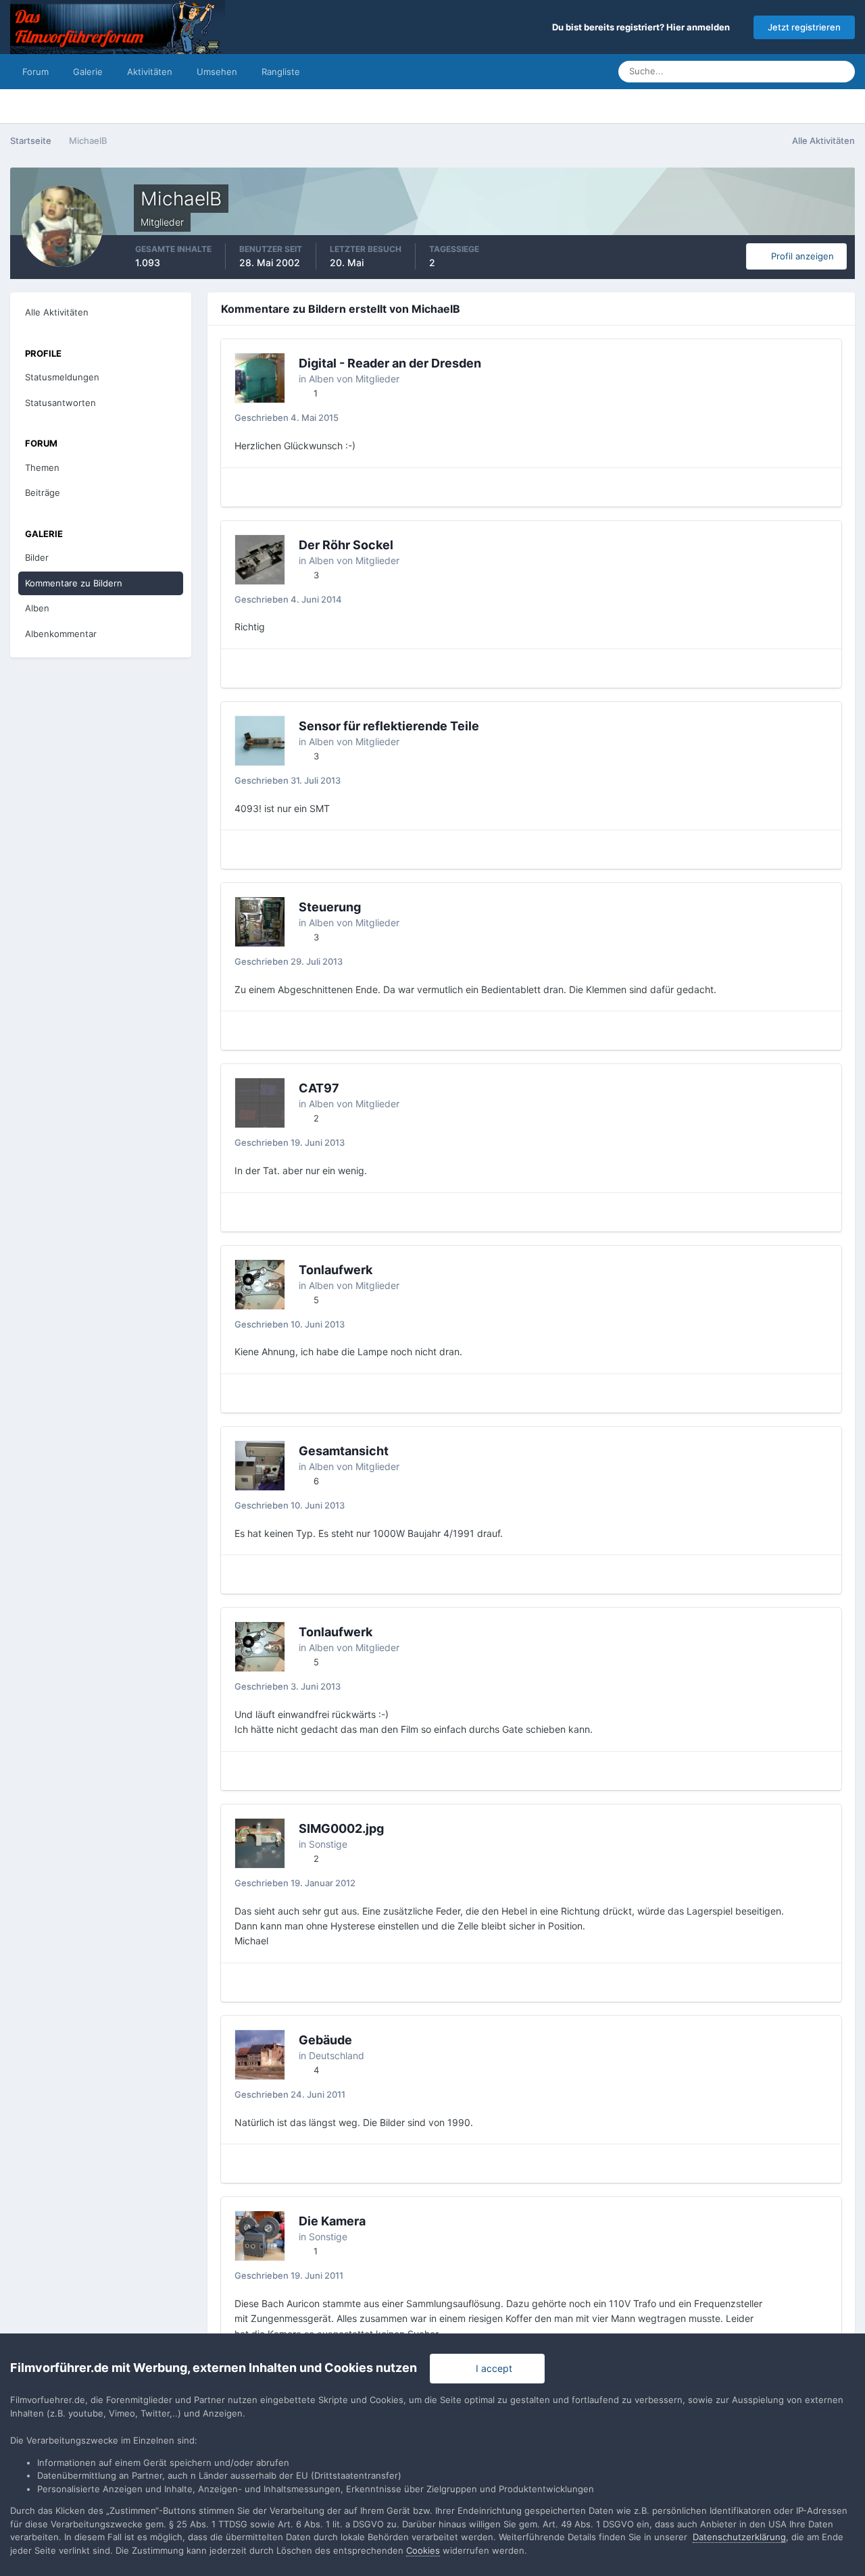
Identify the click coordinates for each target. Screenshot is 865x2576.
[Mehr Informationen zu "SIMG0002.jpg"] (260, 1843)
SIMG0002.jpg (341, 1828)
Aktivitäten (150, 72)
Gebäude (325, 2040)
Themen (42, 468)
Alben (37, 608)
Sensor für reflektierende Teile (389, 726)
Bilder (37, 557)
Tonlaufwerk (336, 1270)
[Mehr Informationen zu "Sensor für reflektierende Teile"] (260, 741)
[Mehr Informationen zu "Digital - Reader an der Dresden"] (260, 378)
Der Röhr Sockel (346, 545)
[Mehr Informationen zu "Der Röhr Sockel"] (260, 560)
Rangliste (281, 72)
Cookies (423, 2550)
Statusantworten (60, 403)
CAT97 (319, 1088)
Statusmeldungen (775, 71)
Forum (35, 72)
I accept (491, 2368)
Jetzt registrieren (804, 27)
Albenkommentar (61, 634)
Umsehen (217, 72)
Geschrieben (287, 418)
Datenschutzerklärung (739, 2537)
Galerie (88, 72)
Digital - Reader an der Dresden (390, 363)
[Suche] (841, 72)
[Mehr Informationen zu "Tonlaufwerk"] (260, 1285)
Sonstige (328, 1844)
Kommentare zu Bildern (74, 583)
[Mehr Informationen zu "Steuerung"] (260, 922)
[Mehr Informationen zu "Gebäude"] (260, 2055)
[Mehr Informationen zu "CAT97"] (260, 1103)
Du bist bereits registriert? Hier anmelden (643, 27)
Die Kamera (332, 2221)
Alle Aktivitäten (57, 312)
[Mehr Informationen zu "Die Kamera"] (260, 2236)
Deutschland (337, 2055)
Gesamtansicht (344, 1451)
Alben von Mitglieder (354, 379)
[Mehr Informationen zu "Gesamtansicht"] (260, 1466)
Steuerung (330, 907)
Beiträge (43, 493)
